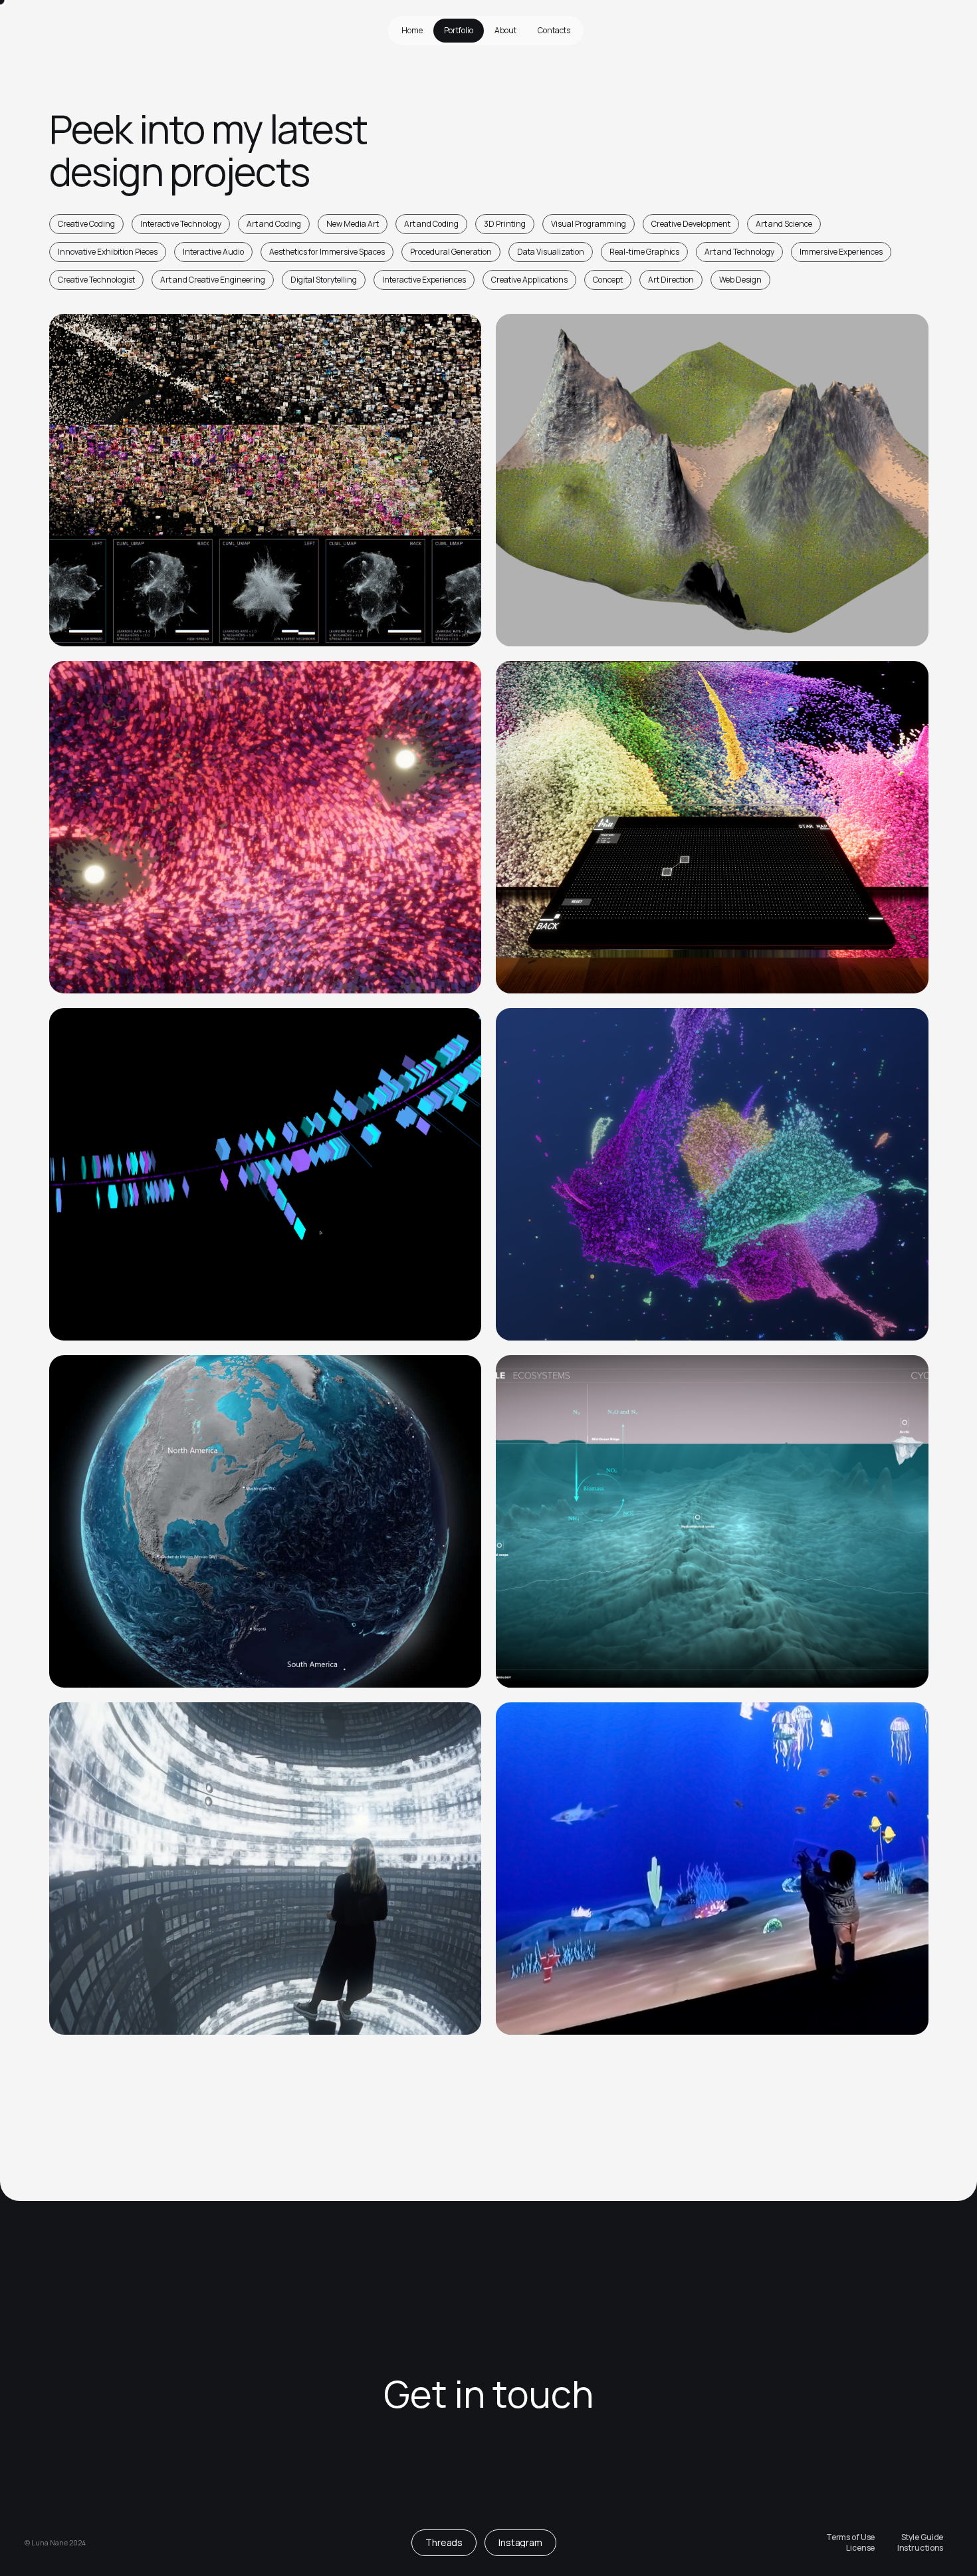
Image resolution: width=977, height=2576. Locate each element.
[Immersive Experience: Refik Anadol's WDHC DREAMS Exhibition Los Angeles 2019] (712, 1174)
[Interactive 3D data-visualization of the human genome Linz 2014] (265, 1174)
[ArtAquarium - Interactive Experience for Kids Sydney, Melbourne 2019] (712, 1868)
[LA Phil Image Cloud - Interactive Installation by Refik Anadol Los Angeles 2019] (712, 827)
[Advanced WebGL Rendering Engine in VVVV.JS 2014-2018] (712, 480)
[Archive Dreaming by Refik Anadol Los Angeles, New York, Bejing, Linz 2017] (265, 1868)
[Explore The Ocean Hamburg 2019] (265, 1521)
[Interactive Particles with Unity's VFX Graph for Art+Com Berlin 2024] (265, 827)
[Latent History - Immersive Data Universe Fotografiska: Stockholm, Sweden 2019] (265, 480)
